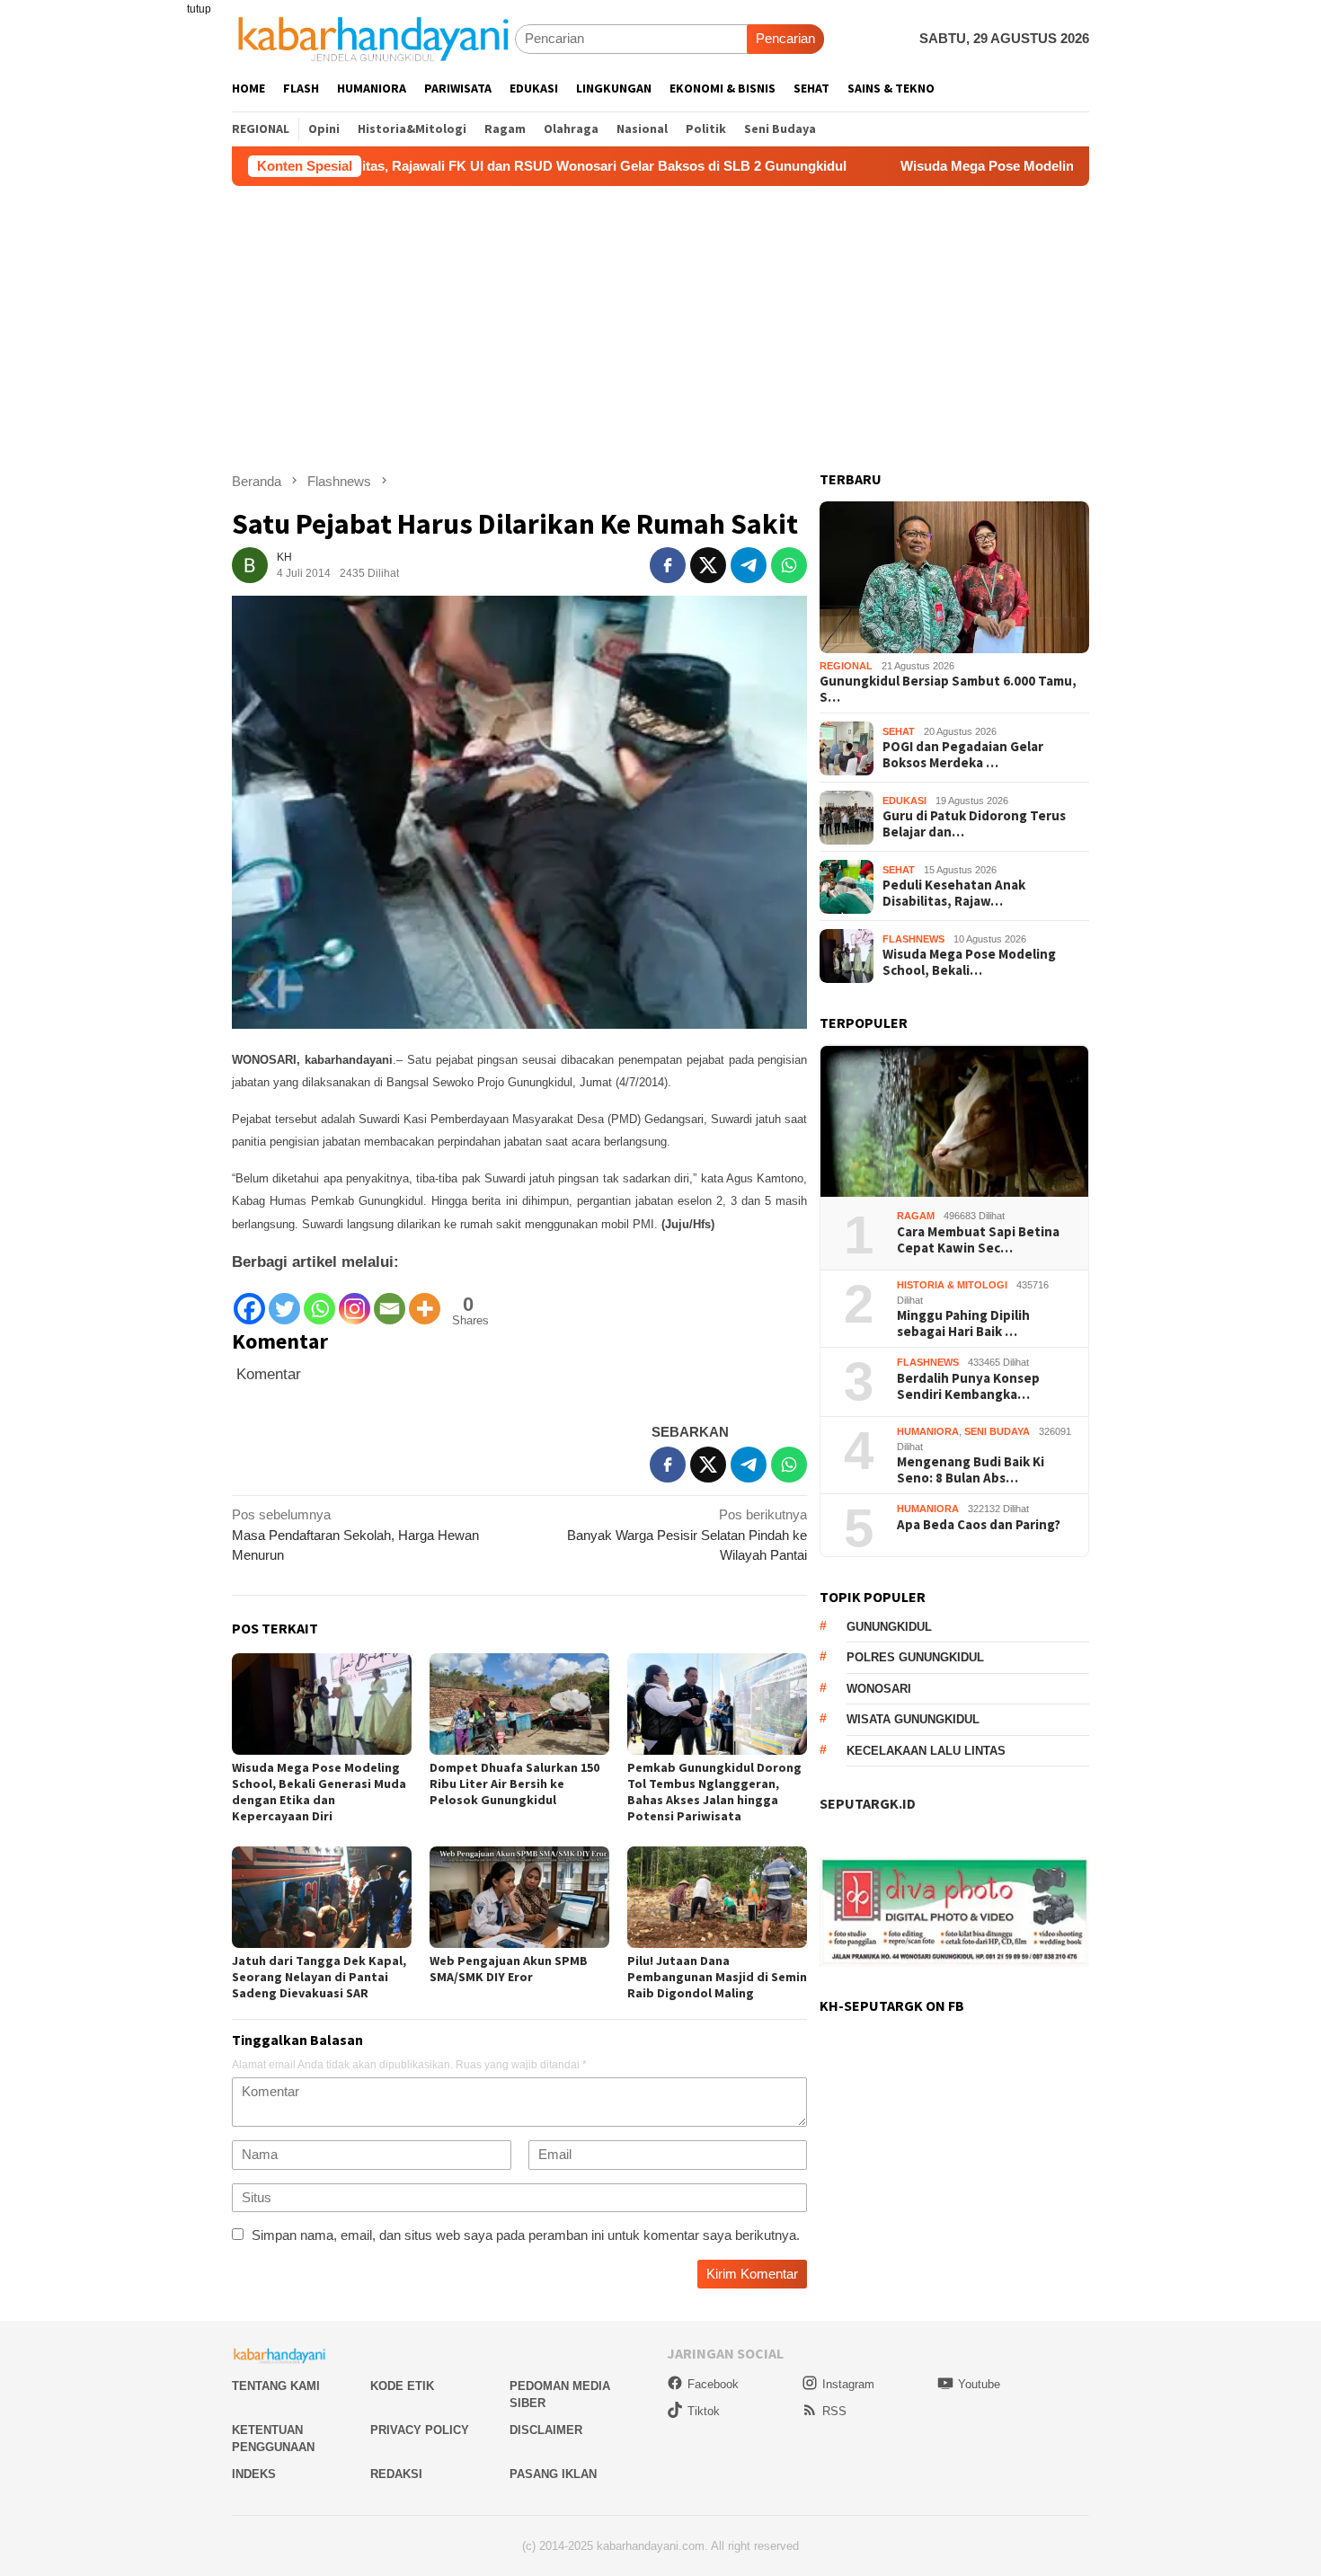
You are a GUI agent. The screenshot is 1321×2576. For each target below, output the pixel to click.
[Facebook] (249, 1301)
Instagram (848, 2384)
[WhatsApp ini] (789, 565)
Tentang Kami (276, 2386)
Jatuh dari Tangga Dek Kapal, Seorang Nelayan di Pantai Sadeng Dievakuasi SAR (319, 1977)
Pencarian (785, 38)
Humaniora (928, 1432)
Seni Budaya (997, 1432)
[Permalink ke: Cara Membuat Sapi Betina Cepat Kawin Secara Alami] (954, 1122)
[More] (425, 1301)
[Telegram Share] (749, 565)
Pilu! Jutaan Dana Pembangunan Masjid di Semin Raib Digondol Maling (717, 1977)
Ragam (916, 1217)
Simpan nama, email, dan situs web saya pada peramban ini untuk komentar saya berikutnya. (526, 2235)
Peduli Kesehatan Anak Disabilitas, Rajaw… (954, 894)
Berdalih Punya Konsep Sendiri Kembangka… (968, 1387)
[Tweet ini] (708, 565)
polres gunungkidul (915, 1658)
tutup (199, 9)
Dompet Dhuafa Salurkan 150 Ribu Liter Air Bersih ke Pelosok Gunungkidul (514, 1784)
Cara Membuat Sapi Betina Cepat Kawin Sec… (978, 1241)
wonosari (879, 1690)
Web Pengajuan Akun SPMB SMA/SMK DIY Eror (509, 1969)
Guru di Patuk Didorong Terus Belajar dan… (974, 825)
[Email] (390, 1301)
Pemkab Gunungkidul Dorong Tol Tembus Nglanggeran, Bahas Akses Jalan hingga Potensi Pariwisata (714, 1792)
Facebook (713, 2384)
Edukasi (904, 801)
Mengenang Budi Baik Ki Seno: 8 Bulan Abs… (971, 1471)
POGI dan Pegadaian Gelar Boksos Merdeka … (963, 756)
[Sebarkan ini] (668, 565)
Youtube (979, 2384)
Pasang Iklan (553, 2474)
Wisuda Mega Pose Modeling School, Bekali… (969, 963)
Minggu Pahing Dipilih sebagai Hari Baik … (963, 1324)
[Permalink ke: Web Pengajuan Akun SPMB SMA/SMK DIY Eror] (519, 1897)
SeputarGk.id (868, 1804)
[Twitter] (284, 1301)
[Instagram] (355, 1301)
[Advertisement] (660, 321)
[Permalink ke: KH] (250, 564)
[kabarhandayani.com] (373, 38)
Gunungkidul (889, 1628)
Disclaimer (546, 2430)
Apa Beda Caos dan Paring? (979, 1526)
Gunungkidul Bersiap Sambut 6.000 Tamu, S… (948, 690)
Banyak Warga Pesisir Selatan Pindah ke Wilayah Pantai (687, 1535)
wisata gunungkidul (913, 1720)
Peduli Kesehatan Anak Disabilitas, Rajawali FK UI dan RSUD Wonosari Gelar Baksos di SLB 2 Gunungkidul (394, 166)
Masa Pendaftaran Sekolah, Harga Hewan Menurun (355, 1535)
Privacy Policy (420, 2430)
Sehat (899, 732)
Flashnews (913, 940)
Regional (846, 667)
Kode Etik (402, 2386)
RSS (834, 2411)
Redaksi (396, 2474)
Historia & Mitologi (952, 1286)
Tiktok (704, 2411)
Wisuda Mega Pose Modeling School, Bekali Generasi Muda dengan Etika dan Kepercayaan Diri (319, 1792)
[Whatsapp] (319, 1301)
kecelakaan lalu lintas (926, 1752)
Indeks (254, 2474)
